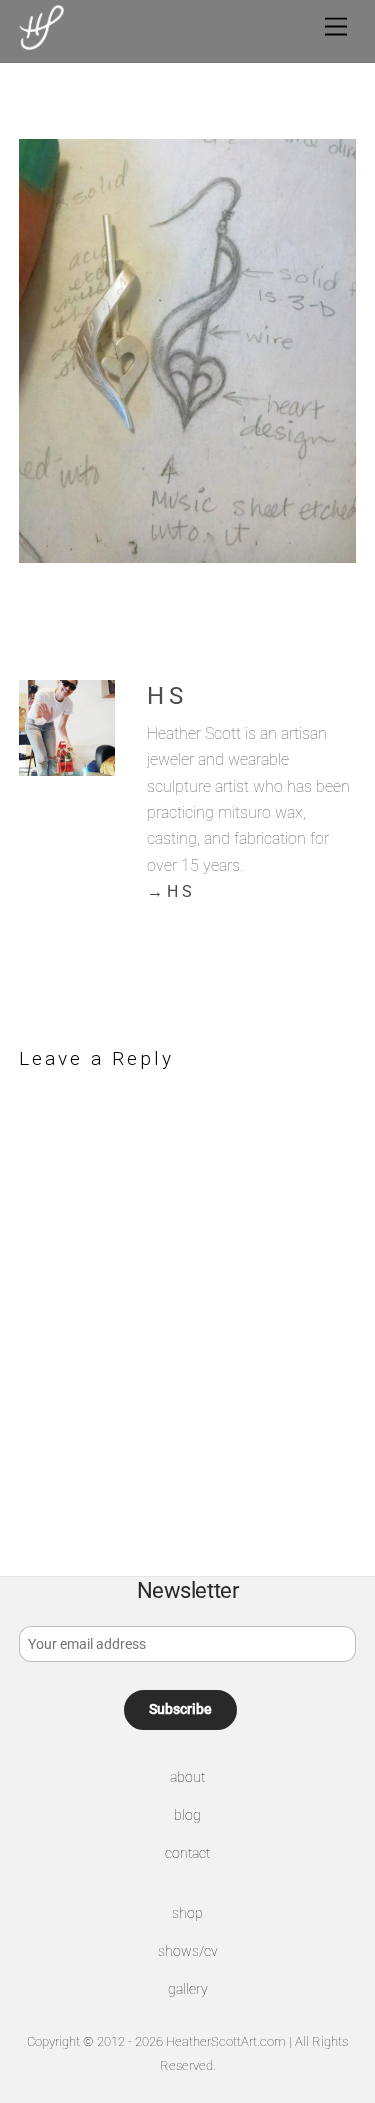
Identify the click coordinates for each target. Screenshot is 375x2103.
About (187, 1777)
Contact (187, 1853)
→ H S (169, 891)
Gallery (188, 1989)
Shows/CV (188, 1951)
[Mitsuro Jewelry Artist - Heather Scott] (41, 42)
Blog (187, 1815)
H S (165, 696)
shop (187, 1913)
